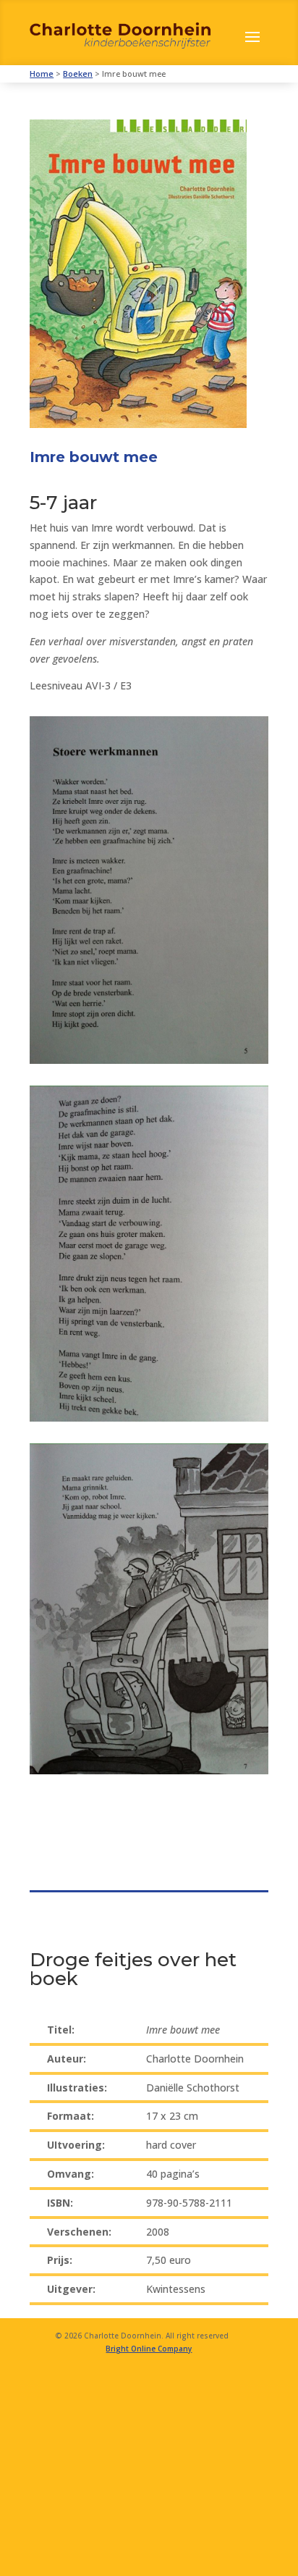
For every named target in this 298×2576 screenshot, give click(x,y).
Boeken (78, 74)
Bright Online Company (149, 2349)
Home (42, 74)
